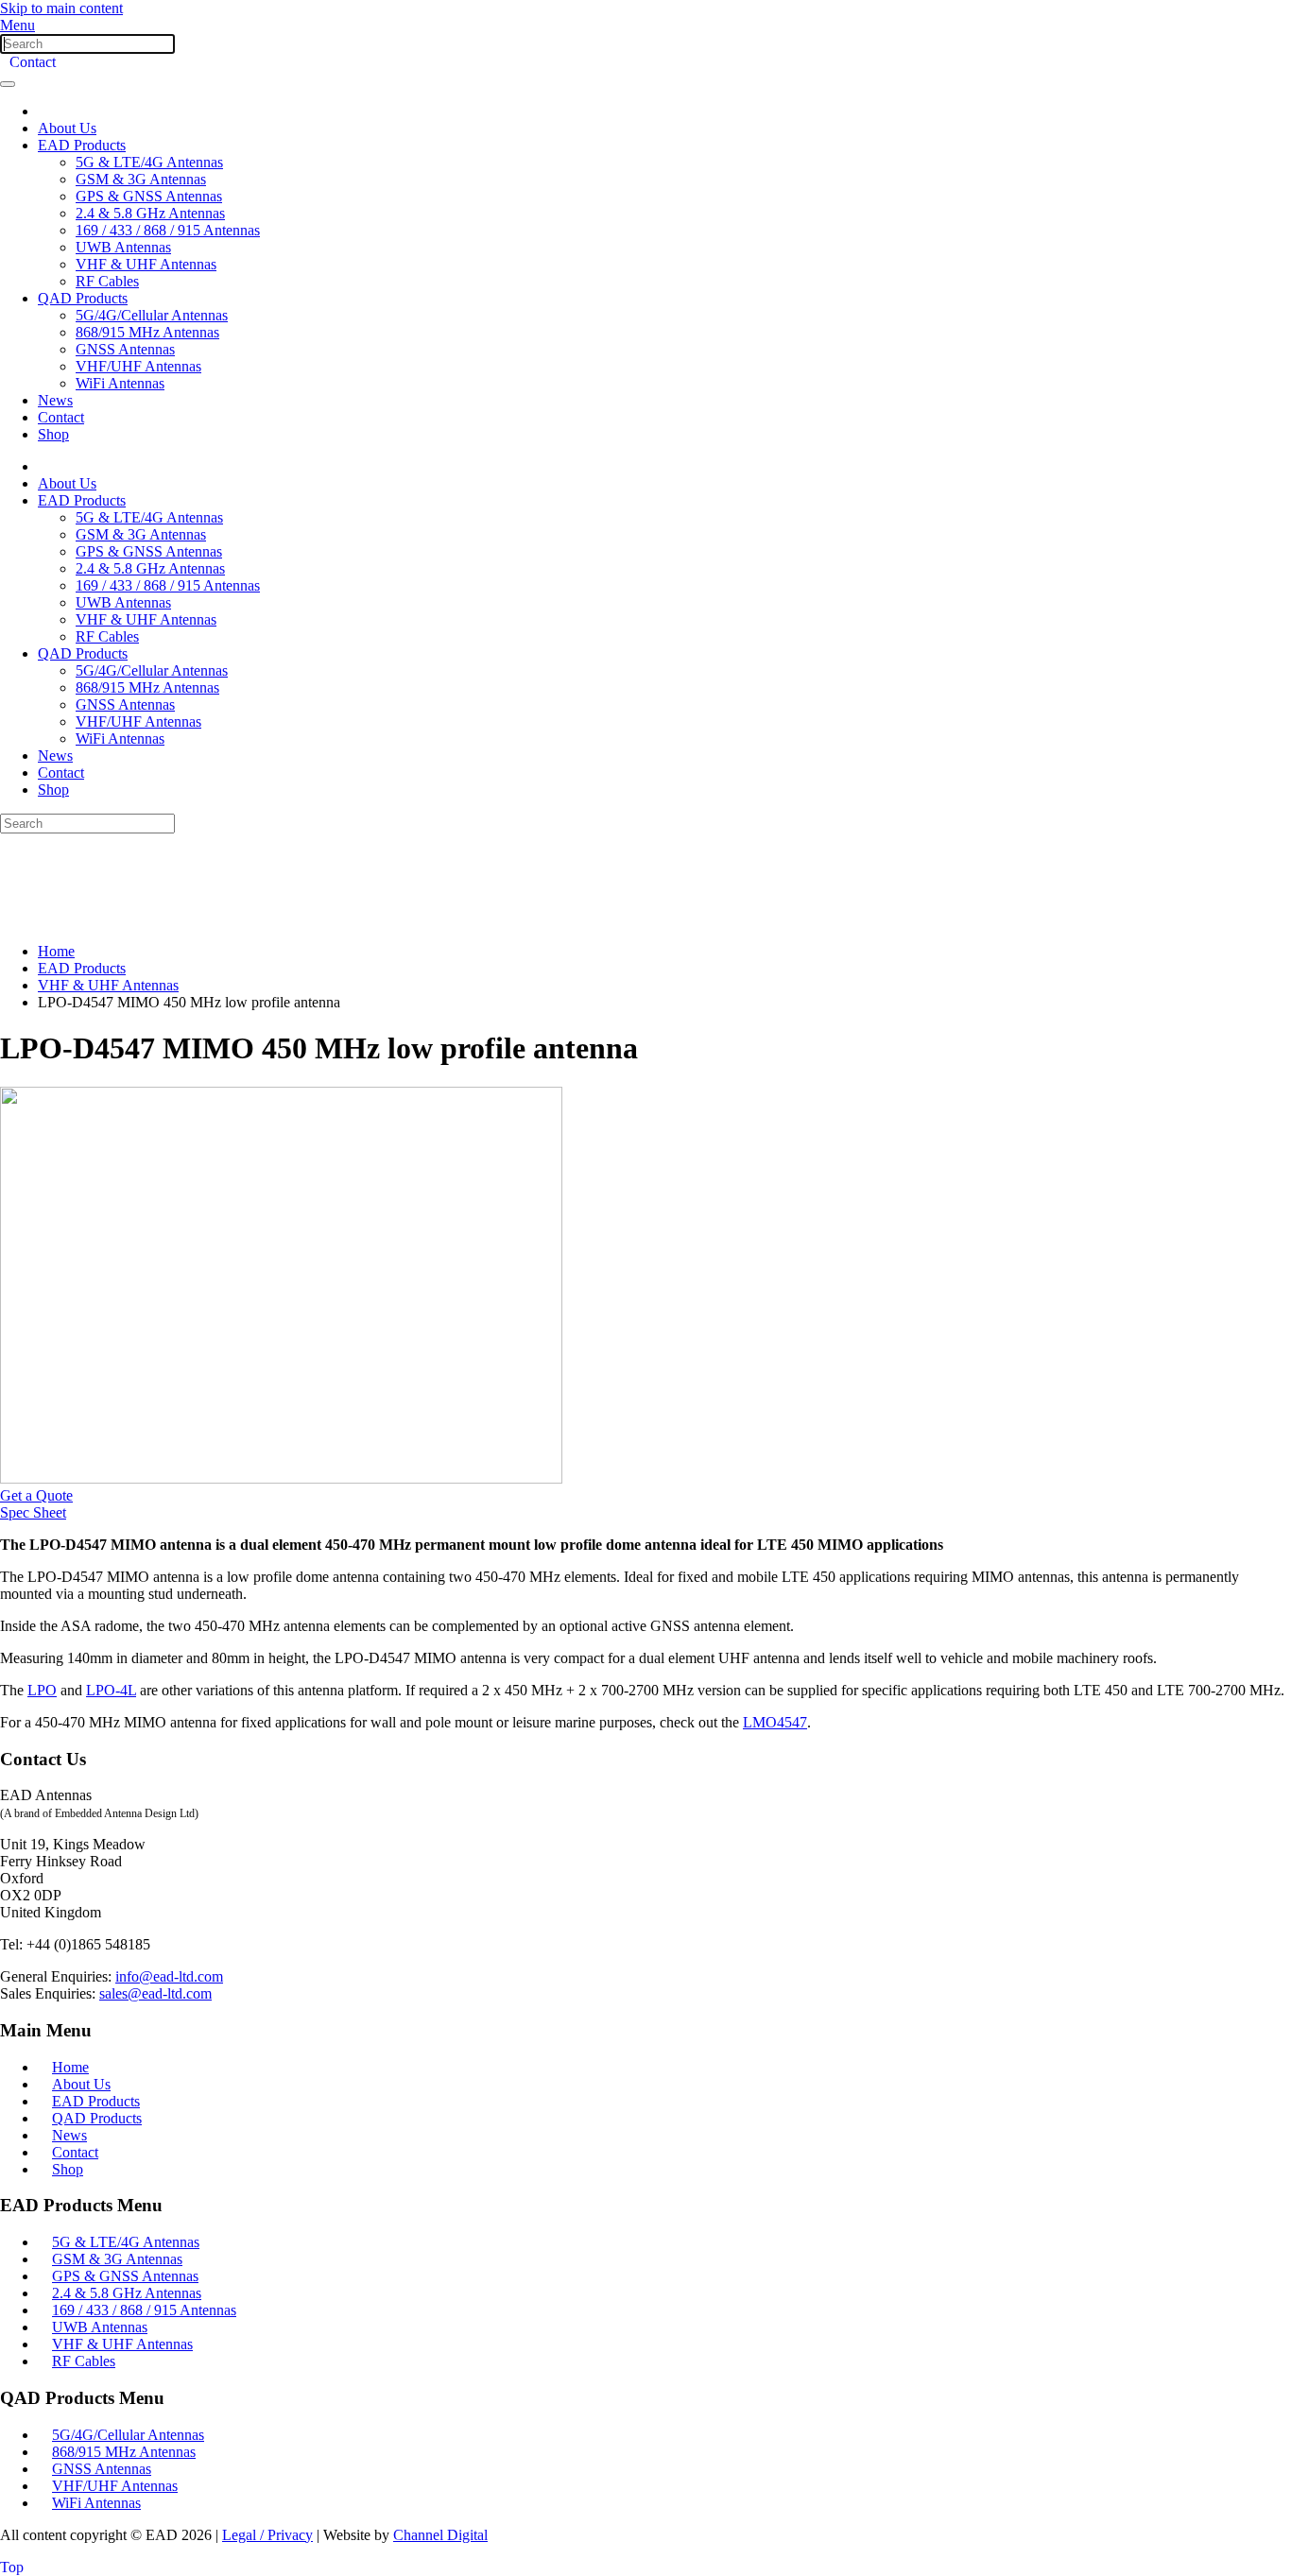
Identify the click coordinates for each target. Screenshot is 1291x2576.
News (55, 400)
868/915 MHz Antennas (147, 332)
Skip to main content (61, 8)
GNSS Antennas (125, 349)
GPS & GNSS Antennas (149, 196)
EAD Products (82, 145)
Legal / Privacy (267, 2535)
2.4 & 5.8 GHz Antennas (150, 213)
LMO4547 (775, 1722)
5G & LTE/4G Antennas (149, 162)
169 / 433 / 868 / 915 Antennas (168, 230)
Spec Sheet (33, 1512)
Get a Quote (36, 1495)
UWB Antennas (123, 247)
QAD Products (83, 298)
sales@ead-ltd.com (155, 1993)
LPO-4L (111, 1690)
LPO (42, 1690)
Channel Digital (440, 2535)
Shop (53, 434)
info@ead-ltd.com (169, 1976)
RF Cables (107, 281)
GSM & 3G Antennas (141, 179)
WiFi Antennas (120, 383)
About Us (67, 128)
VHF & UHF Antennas (146, 264)
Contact (33, 62)
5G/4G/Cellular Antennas (152, 315)
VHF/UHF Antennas (138, 366)
